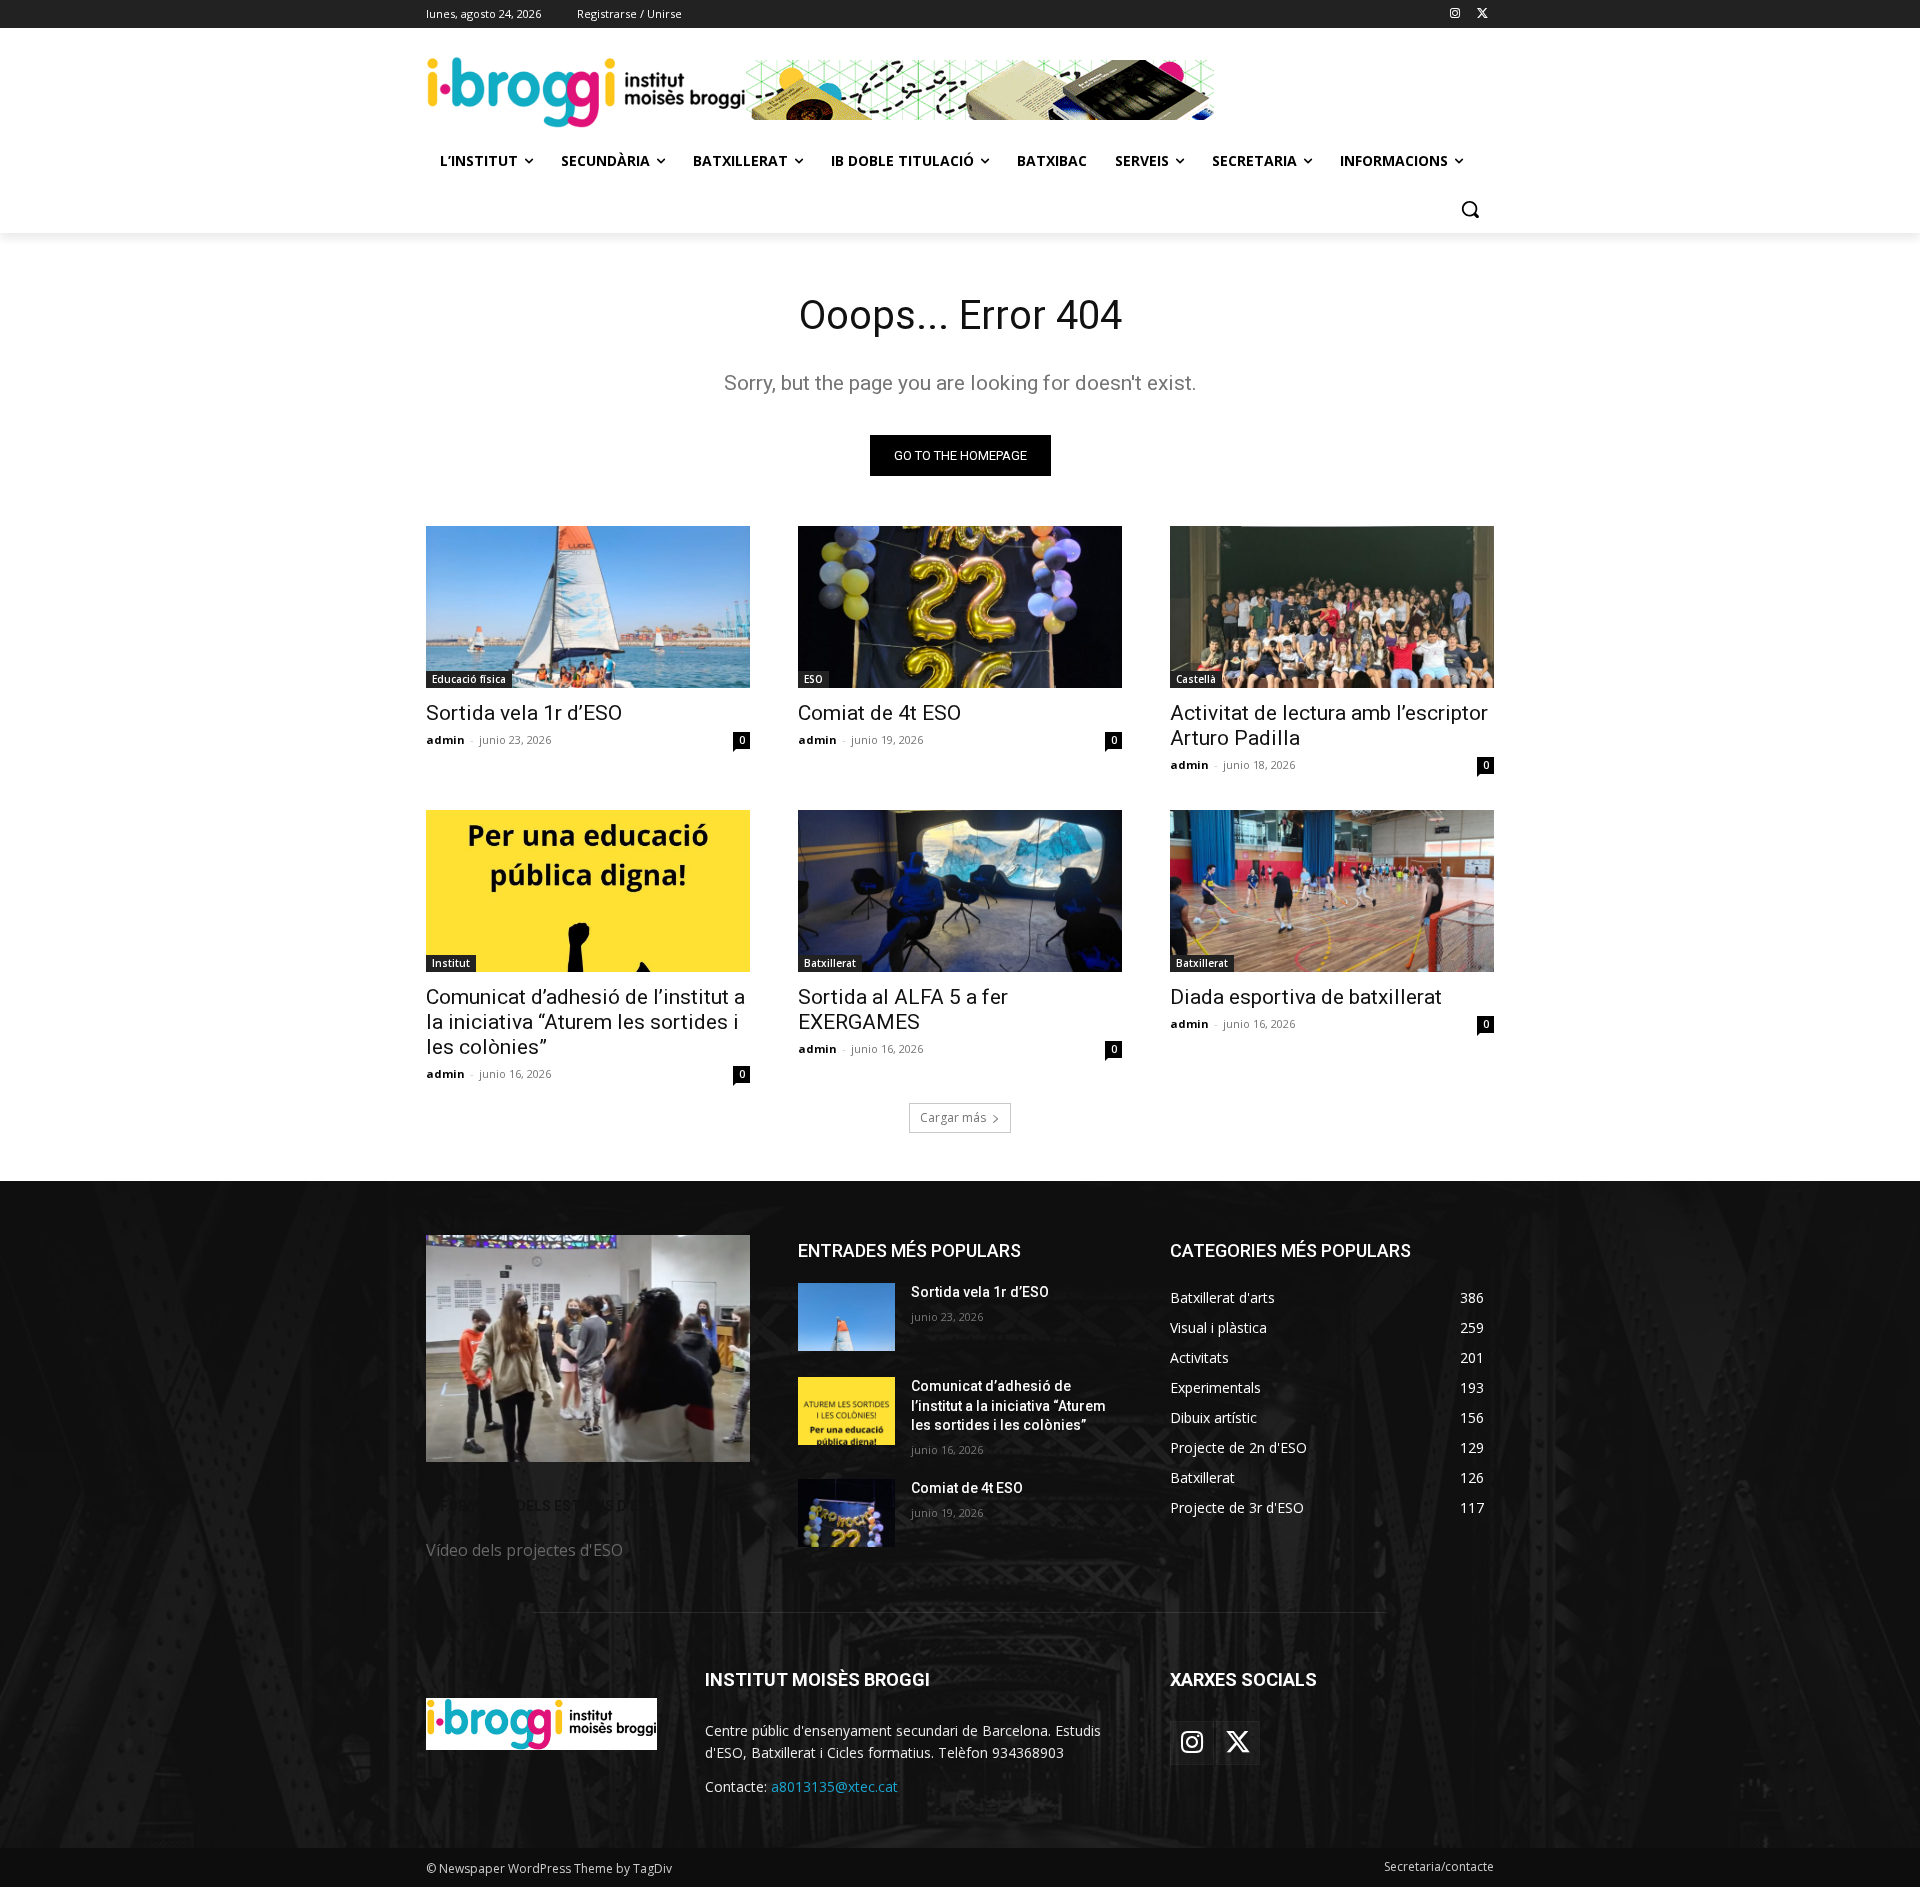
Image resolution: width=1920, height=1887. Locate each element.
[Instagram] (1454, 14)
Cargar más (953, 1117)
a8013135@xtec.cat (834, 1786)
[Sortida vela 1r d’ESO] (588, 607)
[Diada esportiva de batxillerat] (1332, 891)
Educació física (469, 679)
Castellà (1196, 679)
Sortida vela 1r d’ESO (524, 713)
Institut (451, 963)
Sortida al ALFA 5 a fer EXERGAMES (903, 1009)
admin (445, 739)
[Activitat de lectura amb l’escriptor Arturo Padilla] (1332, 607)
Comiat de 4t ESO (879, 713)
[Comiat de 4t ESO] (960, 607)
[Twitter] (1482, 14)
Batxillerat (830, 963)
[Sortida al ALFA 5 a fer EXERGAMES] (960, 891)
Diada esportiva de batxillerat (1306, 997)
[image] (588, 1348)
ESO (813, 679)
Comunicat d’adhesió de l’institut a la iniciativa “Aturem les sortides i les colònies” (585, 1022)
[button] (1470, 209)
